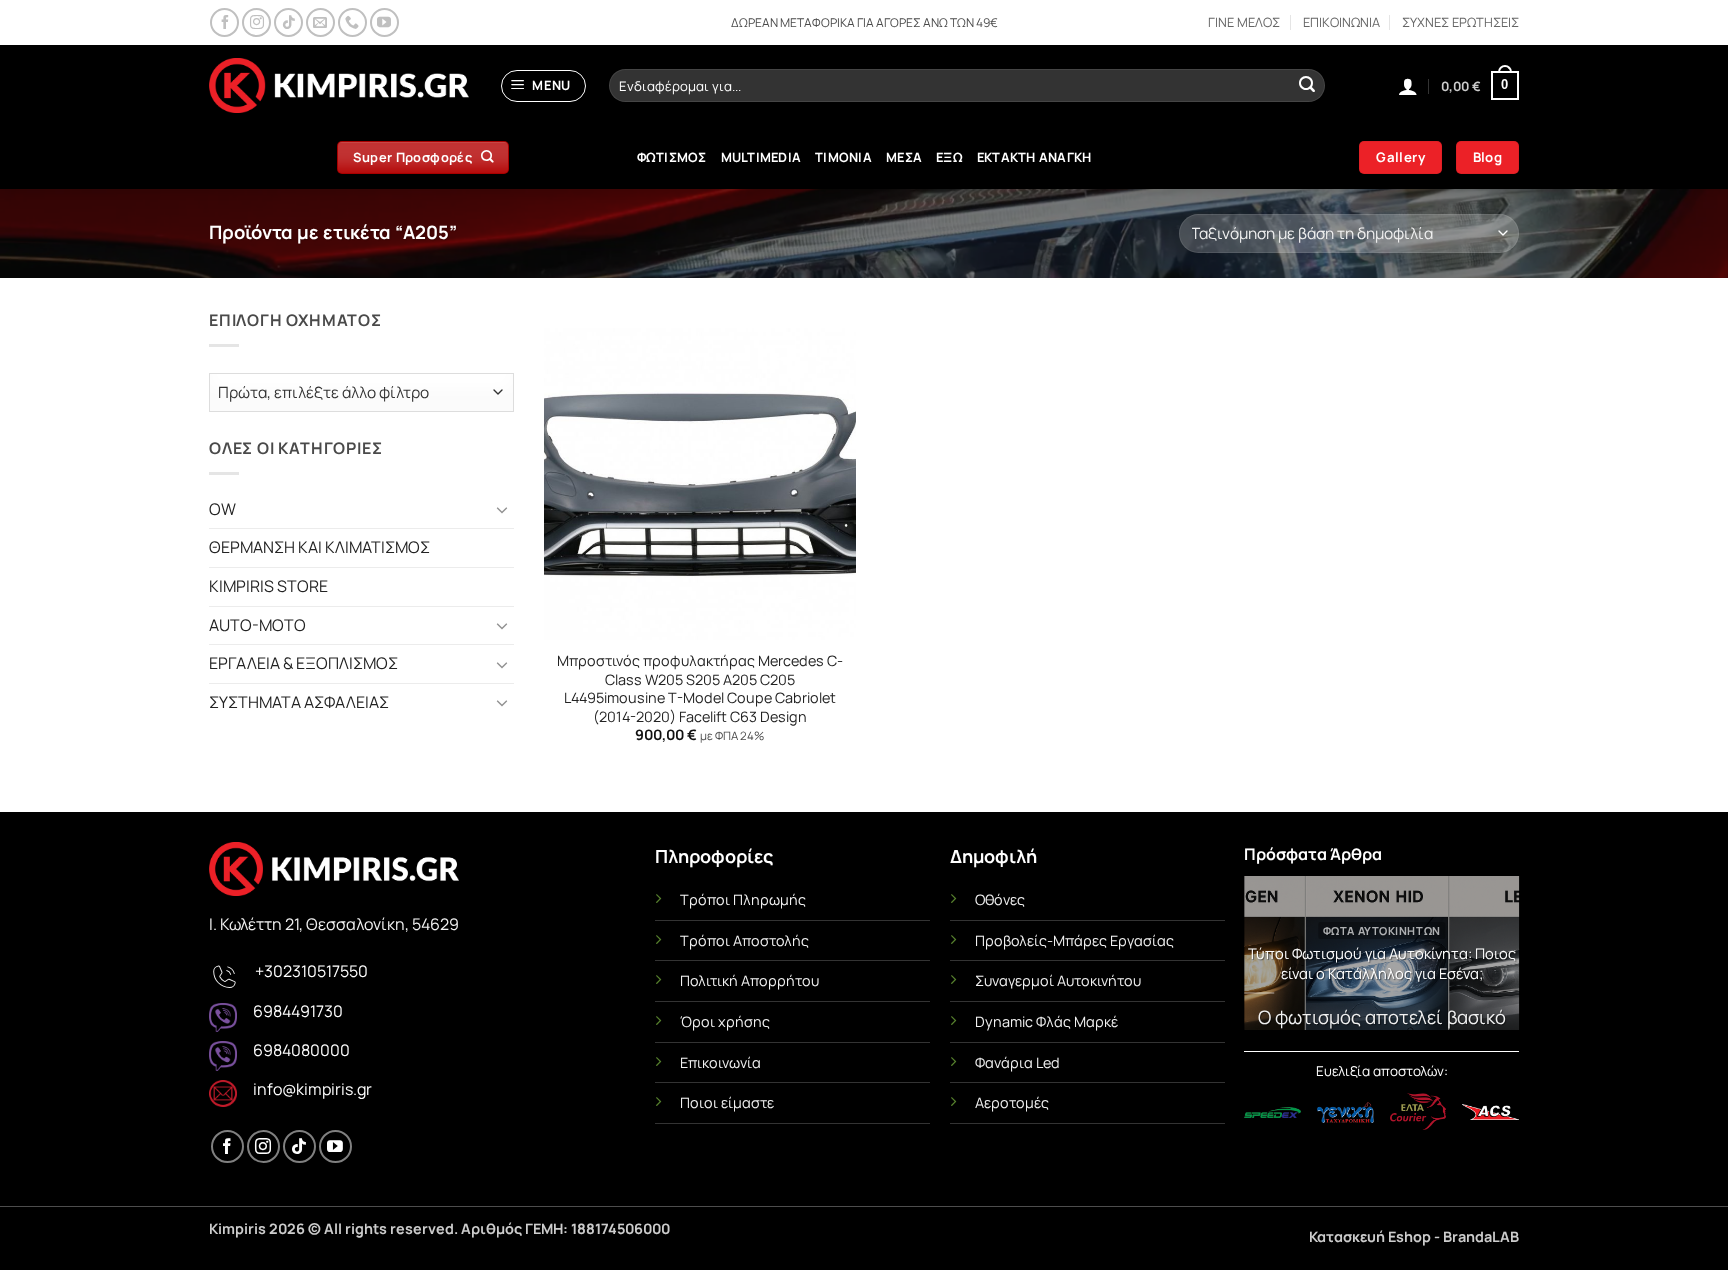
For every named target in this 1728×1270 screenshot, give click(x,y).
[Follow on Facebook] (224, 22)
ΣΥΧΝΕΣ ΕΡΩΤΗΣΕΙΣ (1460, 22)
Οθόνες (1000, 899)
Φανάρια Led (1017, 1062)
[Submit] (1307, 86)
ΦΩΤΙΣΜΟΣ (672, 157)
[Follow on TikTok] (288, 22)
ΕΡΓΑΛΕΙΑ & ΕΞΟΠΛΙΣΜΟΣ (303, 663)
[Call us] (352, 22)
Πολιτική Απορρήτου (749, 980)
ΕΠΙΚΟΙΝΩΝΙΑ (1341, 22)
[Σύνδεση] (1408, 86)
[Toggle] (502, 509)
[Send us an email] (320, 22)
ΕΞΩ (949, 157)
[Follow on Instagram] (256, 22)
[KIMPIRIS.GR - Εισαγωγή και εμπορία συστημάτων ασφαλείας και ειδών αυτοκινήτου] (339, 86)
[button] (544, 86)
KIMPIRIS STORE (268, 586)
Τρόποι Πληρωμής (743, 899)
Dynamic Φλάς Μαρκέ (1046, 1021)
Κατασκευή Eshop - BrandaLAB (1414, 1236)
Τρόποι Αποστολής (744, 940)
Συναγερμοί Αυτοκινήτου (1058, 980)
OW (222, 509)
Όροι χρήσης (725, 1021)
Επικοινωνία (720, 1062)
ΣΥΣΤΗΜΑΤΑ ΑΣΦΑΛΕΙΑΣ (299, 702)
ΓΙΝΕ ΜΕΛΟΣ (1244, 22)
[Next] (1490, 958)
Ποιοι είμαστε (727, 1102)
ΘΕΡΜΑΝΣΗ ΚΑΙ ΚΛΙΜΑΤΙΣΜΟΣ (319, 547)
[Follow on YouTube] (384, 22)
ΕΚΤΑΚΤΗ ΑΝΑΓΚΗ (1034, 157)
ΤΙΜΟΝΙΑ (843, 157)
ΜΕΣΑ (904, 157)
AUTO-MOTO (257, 625)
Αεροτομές (1012, 1102)
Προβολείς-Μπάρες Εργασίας (1074, 940)
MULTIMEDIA (761, 157)
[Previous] (1273, 958)
